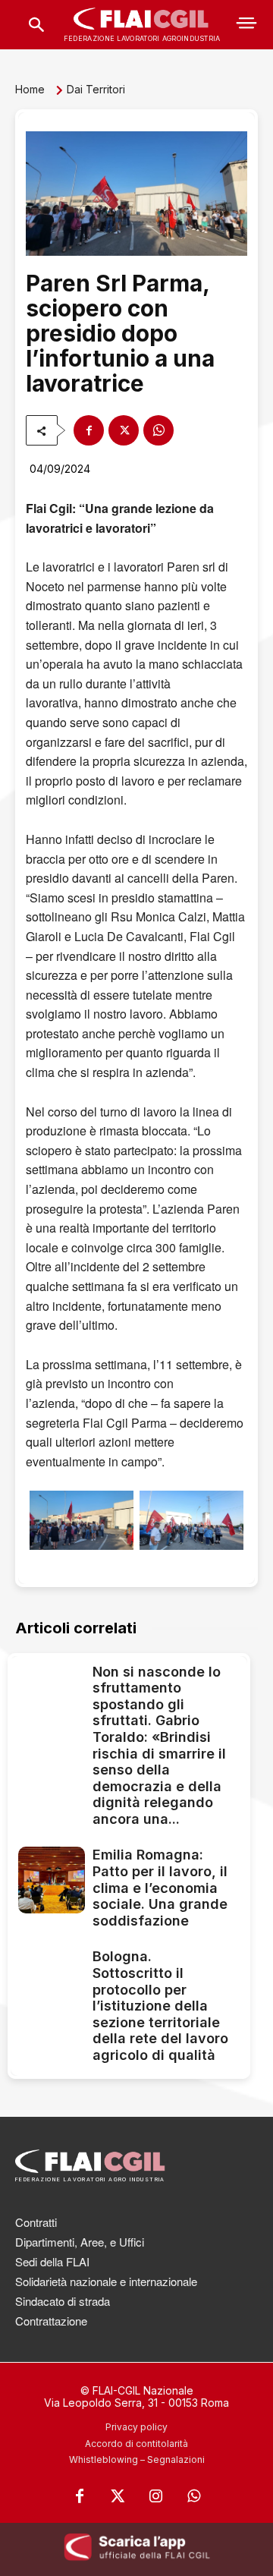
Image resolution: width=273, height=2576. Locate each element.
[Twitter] (118, 2496)
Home (30, 89)
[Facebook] (89, 430)
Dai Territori (96, 89)
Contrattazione (51, 2321)
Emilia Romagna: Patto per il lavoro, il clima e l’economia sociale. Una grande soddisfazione (160, 1887)
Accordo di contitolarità (136, 2444)
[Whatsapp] (193, 2496)
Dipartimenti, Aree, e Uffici (80, 2242)
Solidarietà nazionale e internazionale (106, 2281)
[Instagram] (155, 2496)
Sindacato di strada (63, 2301)
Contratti (36, 2222)
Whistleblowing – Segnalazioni (137, 2459)
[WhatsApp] (158, 430)
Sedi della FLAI (52, 2261)
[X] (124, 430)
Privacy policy (136, 2427)
